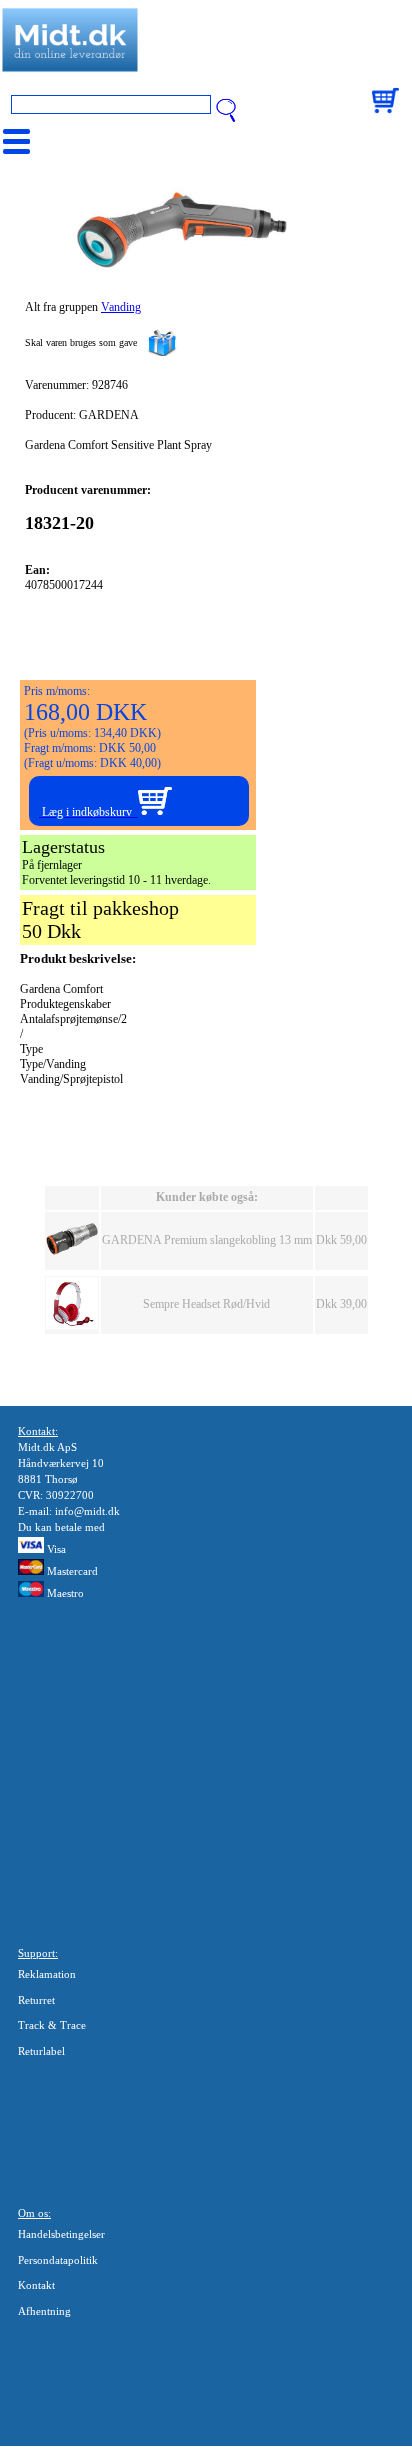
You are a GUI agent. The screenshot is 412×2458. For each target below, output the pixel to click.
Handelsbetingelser (61, 2234)
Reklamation (47, 1974)
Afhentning (44, 2311)
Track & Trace (52, 2025)
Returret (36, 2000)
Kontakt (36, 2285)
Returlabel (41, 2051)
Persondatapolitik (58, 2260)
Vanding (121, 307)
